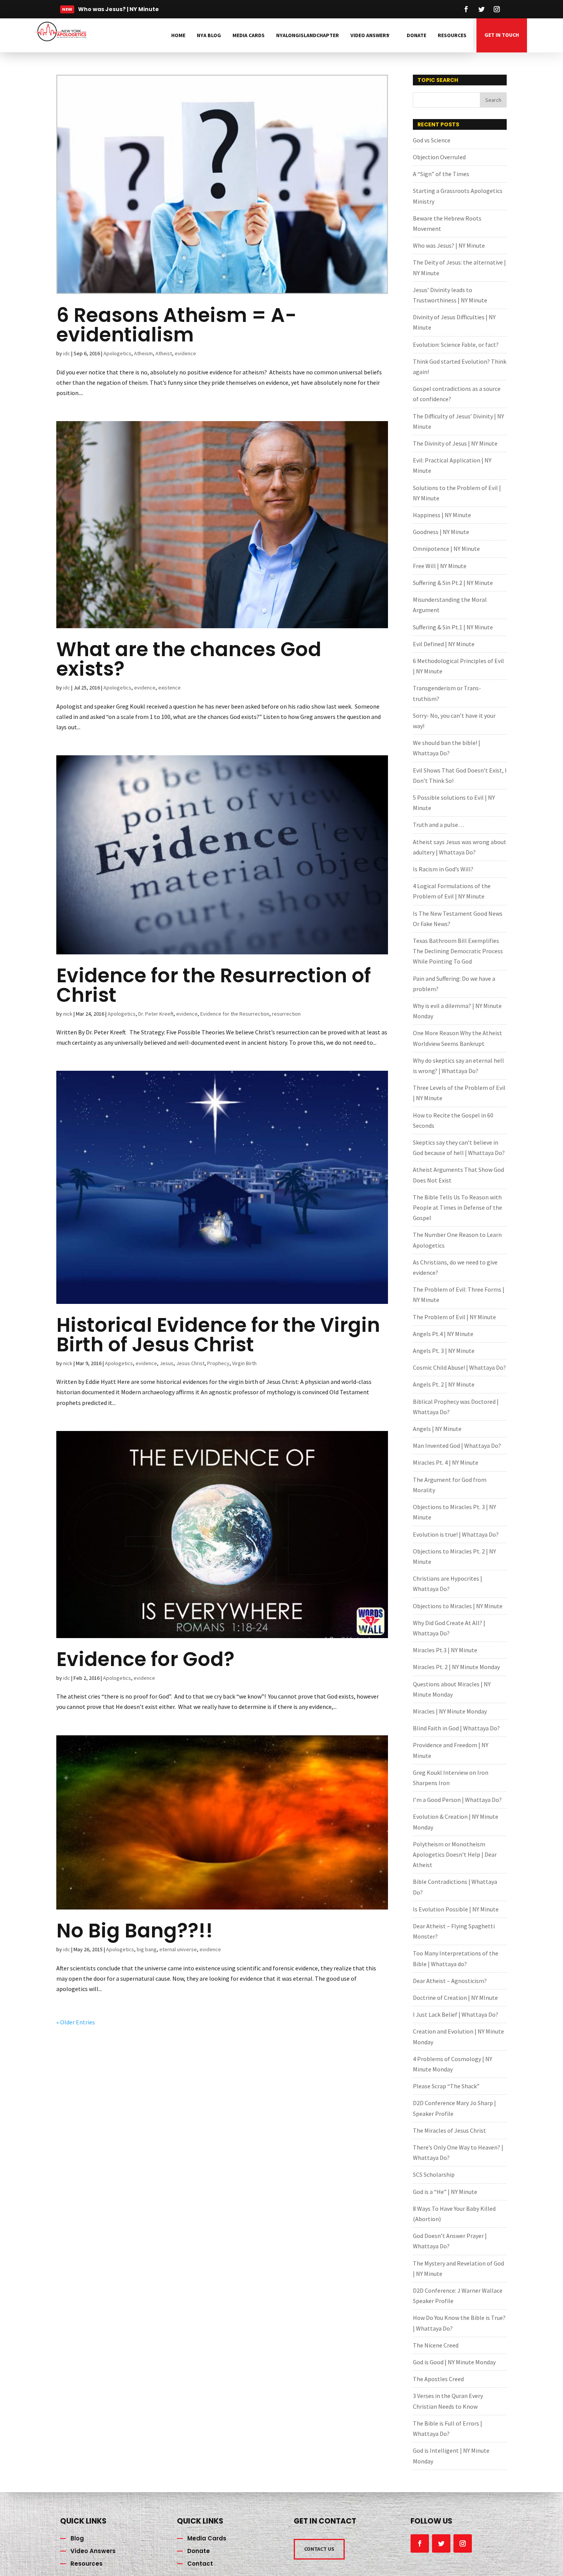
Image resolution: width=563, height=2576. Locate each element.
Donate (417, 35)
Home (178, 35)
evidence (185, 353)
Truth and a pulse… (439, 825)
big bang (147, 1949)
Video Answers (370, 35)
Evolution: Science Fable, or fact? (456, 345)
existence (169, 688)
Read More (103, 11)
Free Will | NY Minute (440, 566)
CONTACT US (319, 2549)
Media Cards (249, 35)
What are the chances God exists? (189, 659)
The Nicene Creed (436, 2345)
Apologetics (117, 353)
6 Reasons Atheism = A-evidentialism (176, 325)
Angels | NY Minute (437, 1429)
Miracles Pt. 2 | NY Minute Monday (456, 1667)
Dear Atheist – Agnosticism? (450, 1981)
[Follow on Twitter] (481, 9)
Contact (200, 2564)
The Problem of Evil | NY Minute (454, 1317)
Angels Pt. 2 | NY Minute (444, 1384)
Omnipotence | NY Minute (446, 549)
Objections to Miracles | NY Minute (458, 1606)
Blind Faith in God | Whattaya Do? (456, 1728)
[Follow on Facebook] (466, 9)
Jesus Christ (190, 1363)
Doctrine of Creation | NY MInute (455, 1998)
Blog (77, 2538)
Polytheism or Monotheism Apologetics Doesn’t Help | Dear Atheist (455, 1854)
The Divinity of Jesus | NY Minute (455, 443)
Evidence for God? (145, 1659)
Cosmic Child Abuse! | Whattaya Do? (459, 1367)
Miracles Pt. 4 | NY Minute (446, 1462)
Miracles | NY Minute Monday (450, 1711)
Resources (452, 35)
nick (68, 1014)
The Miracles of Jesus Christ (449, 2130)
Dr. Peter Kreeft (156, 1014)
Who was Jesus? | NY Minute (449, 245)
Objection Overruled (439, 157)
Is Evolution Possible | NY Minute (456, 1909)
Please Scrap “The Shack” (446, 2086)
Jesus (167, 1363)
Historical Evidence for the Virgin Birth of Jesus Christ (218, 1335)
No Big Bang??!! (135, 1931)
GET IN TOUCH (502, 35)
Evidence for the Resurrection (235, 1014)
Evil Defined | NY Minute (444, 644)
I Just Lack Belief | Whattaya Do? (456, 2014)
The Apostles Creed (438, 2379)
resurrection (286, 1014)
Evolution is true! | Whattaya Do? (456, 1534)
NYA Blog (209, 35)
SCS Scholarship (434, 2174)
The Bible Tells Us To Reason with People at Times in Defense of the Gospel (457, 1207)
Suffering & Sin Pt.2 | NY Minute (453, 583)
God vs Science (432, 140)
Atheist (164, 353)
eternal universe (178, 1949)
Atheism (143, 353)
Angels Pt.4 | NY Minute (443, 1334)
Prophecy (218, 1363)
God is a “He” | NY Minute (445, 2192)
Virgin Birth (244, 1363)
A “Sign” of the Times (441, 174)
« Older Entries (76, 2022)
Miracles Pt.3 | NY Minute (445, 1650)
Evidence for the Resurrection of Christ (214, 985)
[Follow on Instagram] (497, 9)
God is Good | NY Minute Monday (454, 2362)
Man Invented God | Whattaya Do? (457, 1446)
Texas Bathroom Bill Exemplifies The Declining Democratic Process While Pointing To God (458, 951)
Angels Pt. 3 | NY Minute (444, 1351)
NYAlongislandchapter (308, 35)
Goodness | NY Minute (441, 532)
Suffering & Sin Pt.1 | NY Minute (453, 627)
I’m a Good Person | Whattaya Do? (457, 1800)
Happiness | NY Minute (442, 515)
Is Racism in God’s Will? (443, 869)
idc (67, 353)
